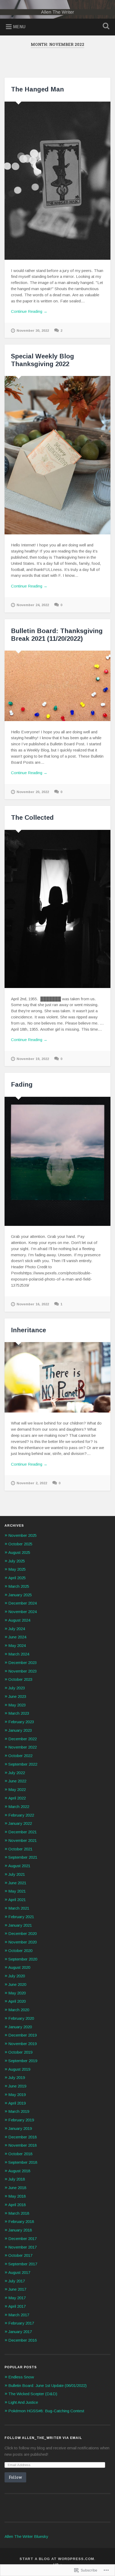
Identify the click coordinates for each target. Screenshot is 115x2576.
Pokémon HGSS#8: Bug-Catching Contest (46, 2411)
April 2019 (17, 2103)
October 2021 (20, 1849)
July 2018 (17, 2179)
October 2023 (20, 1679)
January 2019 (20, 2128)
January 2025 (20, 1595)
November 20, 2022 (33, 792)
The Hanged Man (37, 89)
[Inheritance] (57, 1377)
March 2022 (19, 1807)
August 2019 (19, 2069)
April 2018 (17, 2205)
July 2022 (17, 1773)
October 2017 (20, 2255)
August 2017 (19, 2272)
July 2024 (17, 1629)
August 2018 (19, 2171)
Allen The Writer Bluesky (26, 2536)
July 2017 (17, 2281)
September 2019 (23, 2061)
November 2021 (22, 1840)
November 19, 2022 (33, 1059)
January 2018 (20, 2230)
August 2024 (19, 1620)
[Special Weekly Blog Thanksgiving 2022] (57, 455)
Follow (15, 2477)
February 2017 (21, 2323)
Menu (19, 27)
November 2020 (22, 1942)
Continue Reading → (29, 311)
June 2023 (17, 1696)
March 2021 (19, 1908)
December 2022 (22, 1739)
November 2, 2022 (32, 1483)
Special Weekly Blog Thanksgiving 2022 (43, 360)
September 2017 (23, 2264)
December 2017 (22, 2239)
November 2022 (22, 1747)
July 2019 (17, 2077)
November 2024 (22, 1612)
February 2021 (21, 1917)
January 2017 (20, 2332)
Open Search (105, 27)
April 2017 (17, 2306)
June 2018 (17, 2188)
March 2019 (19, 2111)
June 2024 (17, 1637)
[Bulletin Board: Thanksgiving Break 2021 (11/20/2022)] (57, 686)
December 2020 (22, 1933)
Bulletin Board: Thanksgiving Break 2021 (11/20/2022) (57, 635)
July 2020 (17, 1976)
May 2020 (17, 1993)
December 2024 (22, 1603)
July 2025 (17, 1561)
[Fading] (57, 1161)
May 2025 (17, 1569)
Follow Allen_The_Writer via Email (43, 2438)
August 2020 (19, 1967)
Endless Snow (21, 2377)
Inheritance (28, 1330)
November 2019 (22, 2044)
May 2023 (17, 1705)
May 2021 (17, 1891)
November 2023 (22, 1671)
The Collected (32, 817)
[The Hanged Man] (57, 181)
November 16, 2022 (33, 1304)
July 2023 (17, 1688)
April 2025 (17, 1578)
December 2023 (22, 1663)
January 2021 (20, 1925)
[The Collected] (57, 909)
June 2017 (17, 2289)
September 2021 (23, 1857)
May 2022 (17, 1789)
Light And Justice (23, 2402)
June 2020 (17, 1984)
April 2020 (17, 2001)
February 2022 (21, 1815)
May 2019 (17, 2095)
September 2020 (23, 1959)
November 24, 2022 (33, 605)
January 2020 (20, 2027)
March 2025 (19, 1586)
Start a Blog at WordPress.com (57, 2559)
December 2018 (22, 2137)
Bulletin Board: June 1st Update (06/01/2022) (47, 2385)
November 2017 (22, 2247)
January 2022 (20, 1823)
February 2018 (21, 2221)
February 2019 (21, 2120)
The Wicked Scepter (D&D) (33, 2394)
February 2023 (21, 1722)
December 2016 (22, 2340)
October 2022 (20, 1756)
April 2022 (17, 1798)
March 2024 (19, 1654)
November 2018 (22, 2145)
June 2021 (17, 1883)
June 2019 (17, 2086)
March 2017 (19, 2315)
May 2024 (17, 1645)
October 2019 (20, 2052)
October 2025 (20, 1544)
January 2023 (20, 1730)
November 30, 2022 (33, 331)
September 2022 (23, 1764)
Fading (23, 1084)
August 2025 (19, 1552)
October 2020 (20, 1951)
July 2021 (17, 1874)
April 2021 (17, 1900)
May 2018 (17, 2196)
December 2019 (22, 2035)
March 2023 (19, 1713)
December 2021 (22, 1832)
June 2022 (17, 1781)
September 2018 (23, 2162)
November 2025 (22, 1535)
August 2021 (19, 1866)
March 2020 (19, 2010)
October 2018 (20, 2154)
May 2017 (17, 2298)
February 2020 (21, 2018)
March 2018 (19, 2213)
